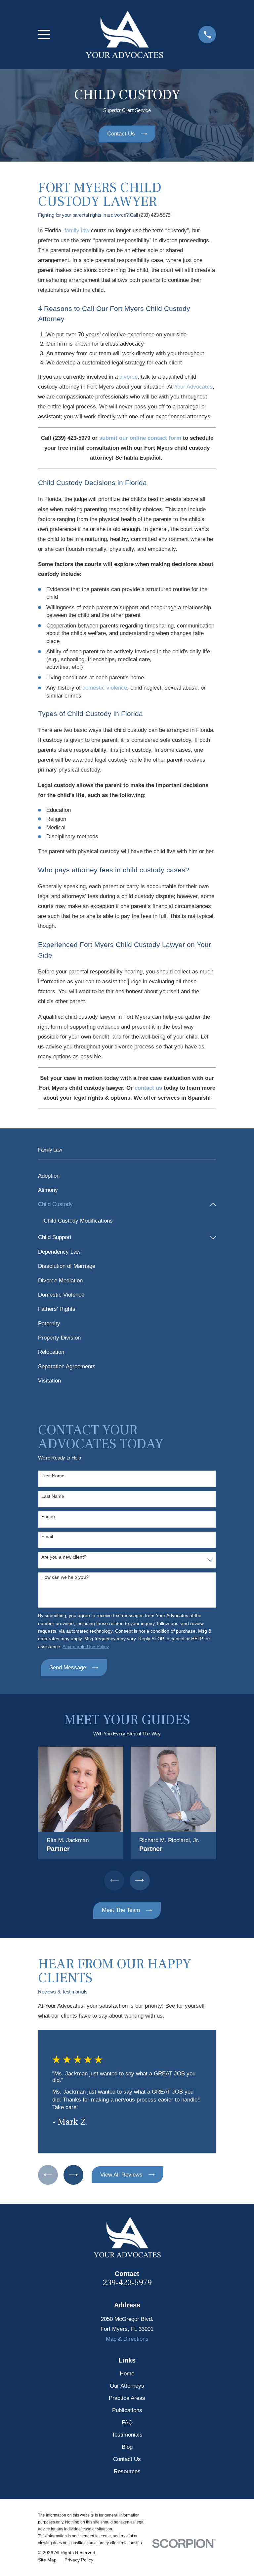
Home (127, 2374)
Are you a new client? (64, 1557)
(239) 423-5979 (155, 215)
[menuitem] (127, 1176)
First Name (53, 1476)
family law (77, 230)
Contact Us (127, 2459)
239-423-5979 (127, 2283)
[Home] (124, 35)
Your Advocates (193, 387)
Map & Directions (127, 2339)
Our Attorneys (127, 2386)
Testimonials (127, 2435)
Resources (127, 2471)
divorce (128, 377)
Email (47, 1536)
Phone (48, 1516)
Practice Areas (127, 2398)
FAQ (127, 2423)
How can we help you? (65, 1577)
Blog (127, 2447)
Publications (127, 2410)
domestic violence (105, 688)
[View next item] (140, 1880)
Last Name (53, 1496)
